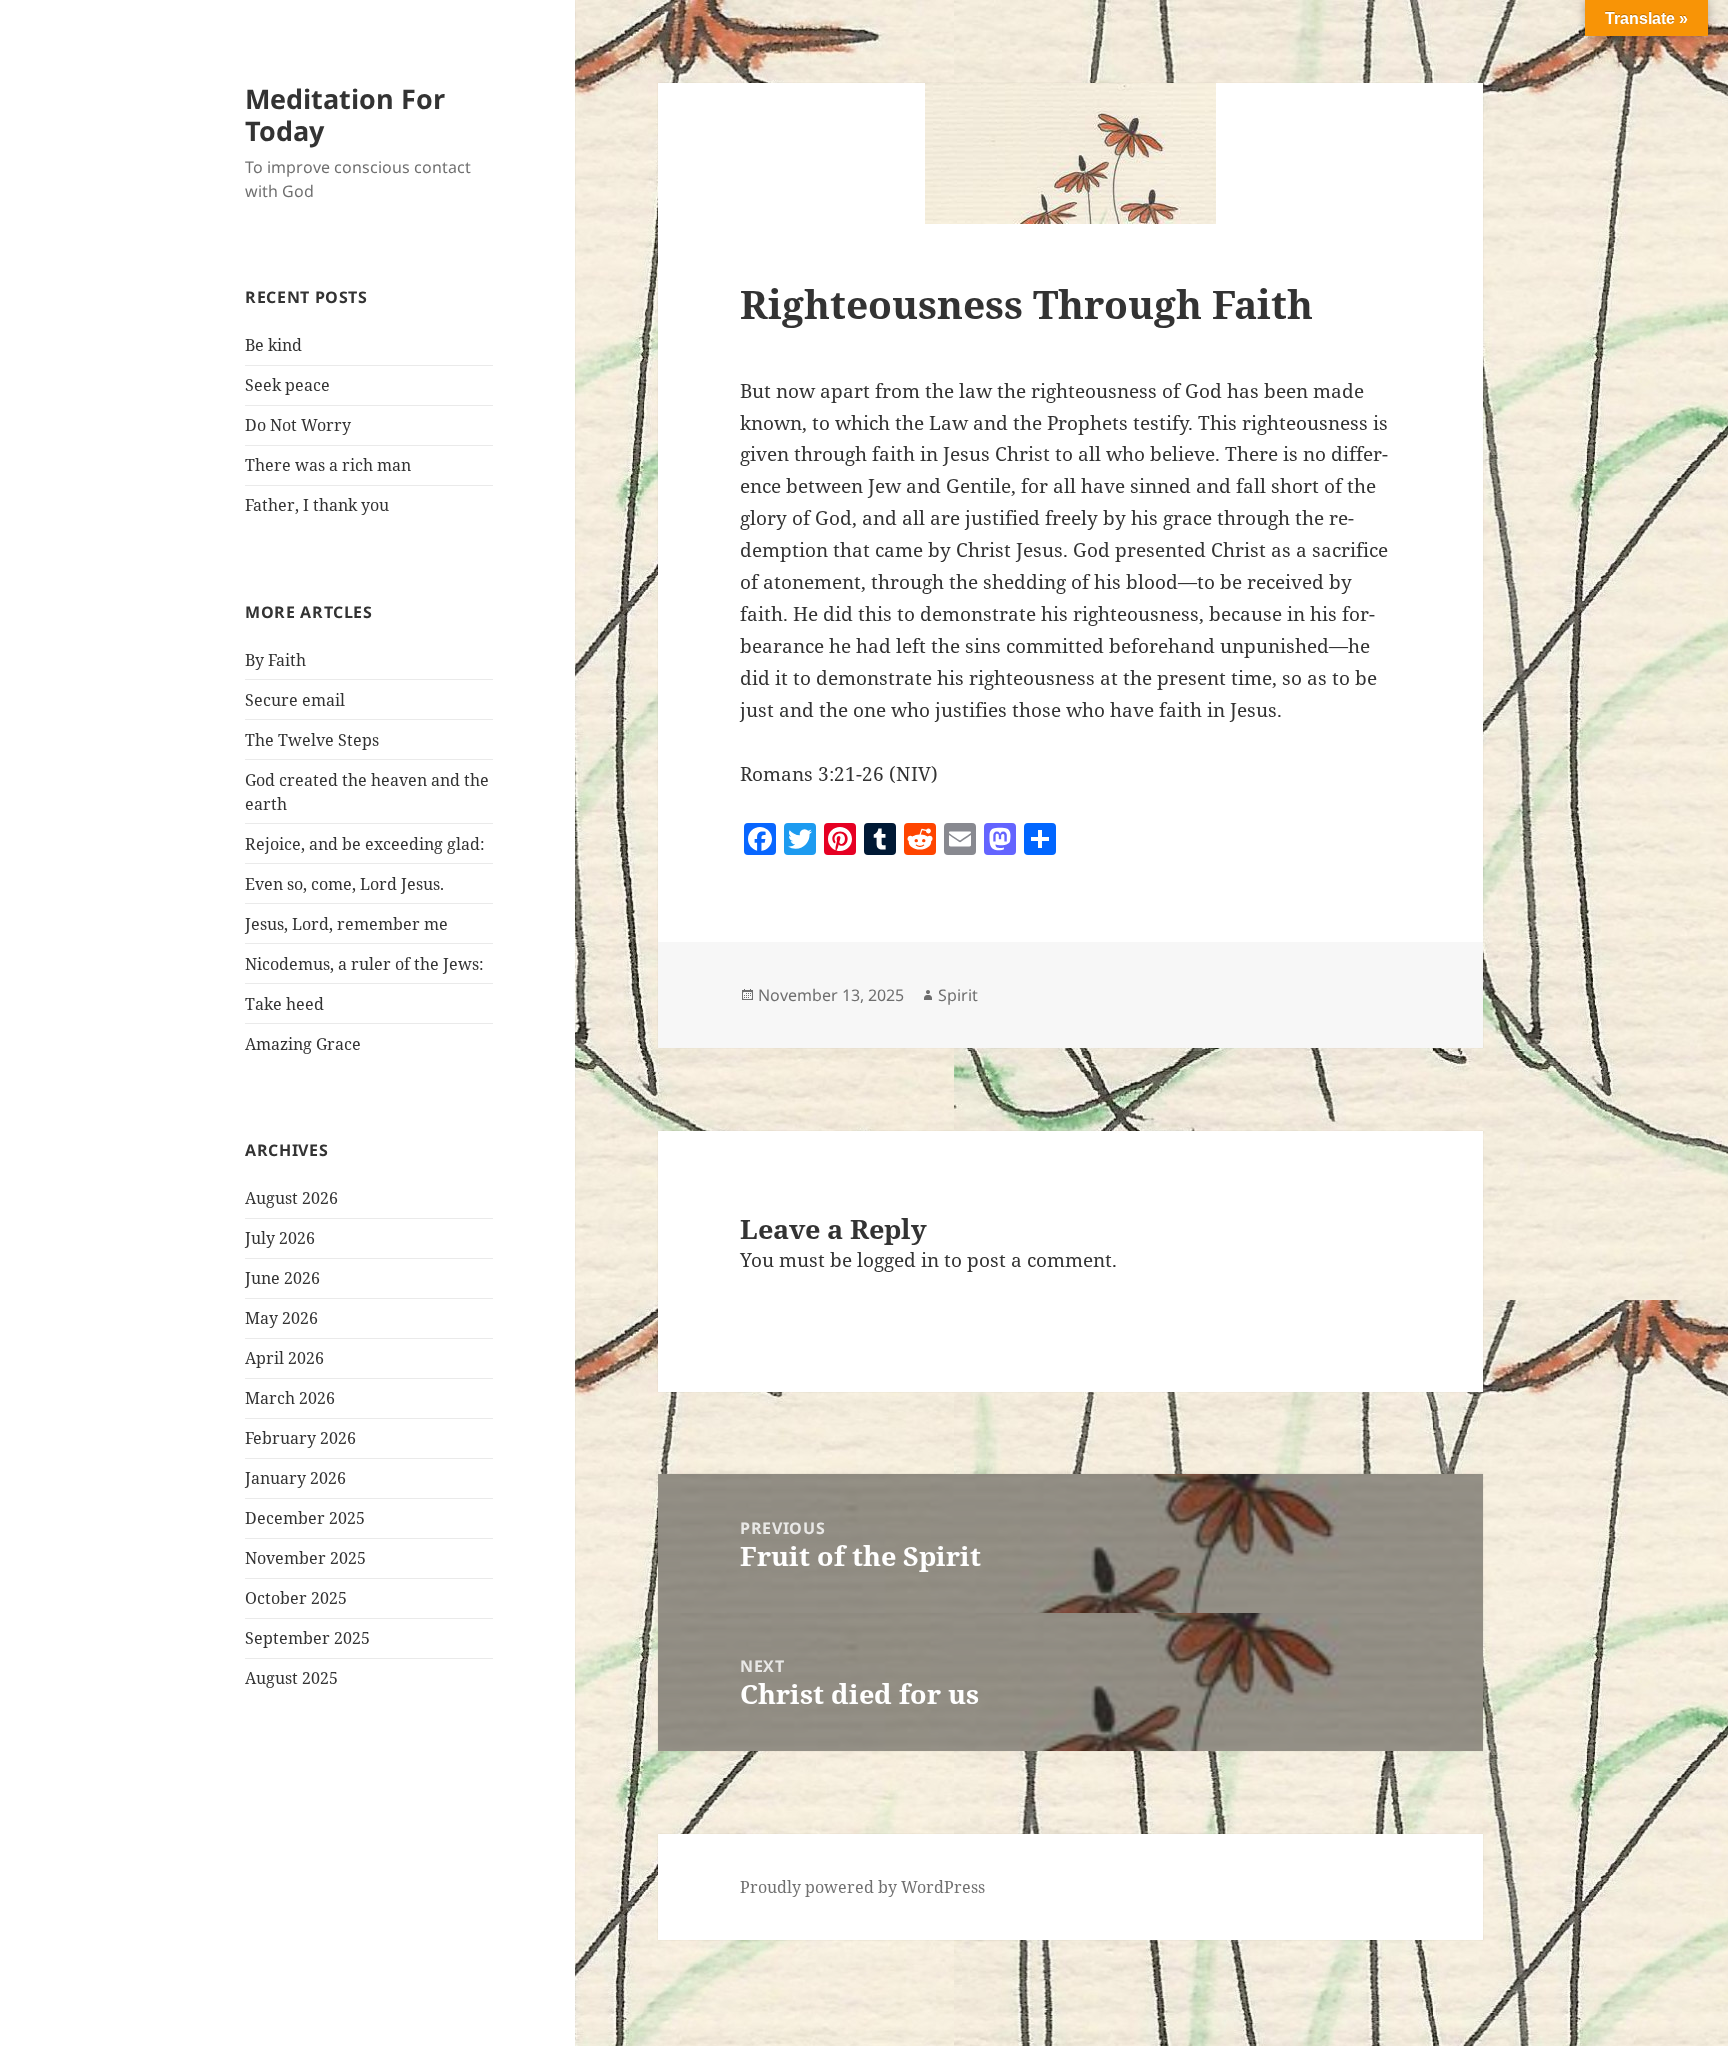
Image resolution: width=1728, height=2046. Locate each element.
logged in (898, 1260)
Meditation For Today (345, 114)
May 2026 (281, 1318)
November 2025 (305, 1558)
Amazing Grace (303, 1044)
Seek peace (287, 385)
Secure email (295, 700)
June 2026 (282, 1278)
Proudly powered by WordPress (862, 1887)
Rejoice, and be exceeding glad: (365, 844)
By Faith (275, 660)
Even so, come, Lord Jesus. (344, 884)
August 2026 (291, 1198)
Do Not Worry (298, 425)
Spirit (958, 995)
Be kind (273, 345)
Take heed (284, 1004)
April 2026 (284, 1358)
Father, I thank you (317, 505)
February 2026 (300, 1438)
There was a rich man (328, 465)
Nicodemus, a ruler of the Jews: (364, 964)
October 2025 (296, 1598)
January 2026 (295, 1478)
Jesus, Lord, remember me (346, 924)
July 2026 (280, 1238)
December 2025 (305, 1518)
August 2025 (291, 1678)
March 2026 (290, 1398)
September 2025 (307, 1638)
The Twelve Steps (312, 740)
